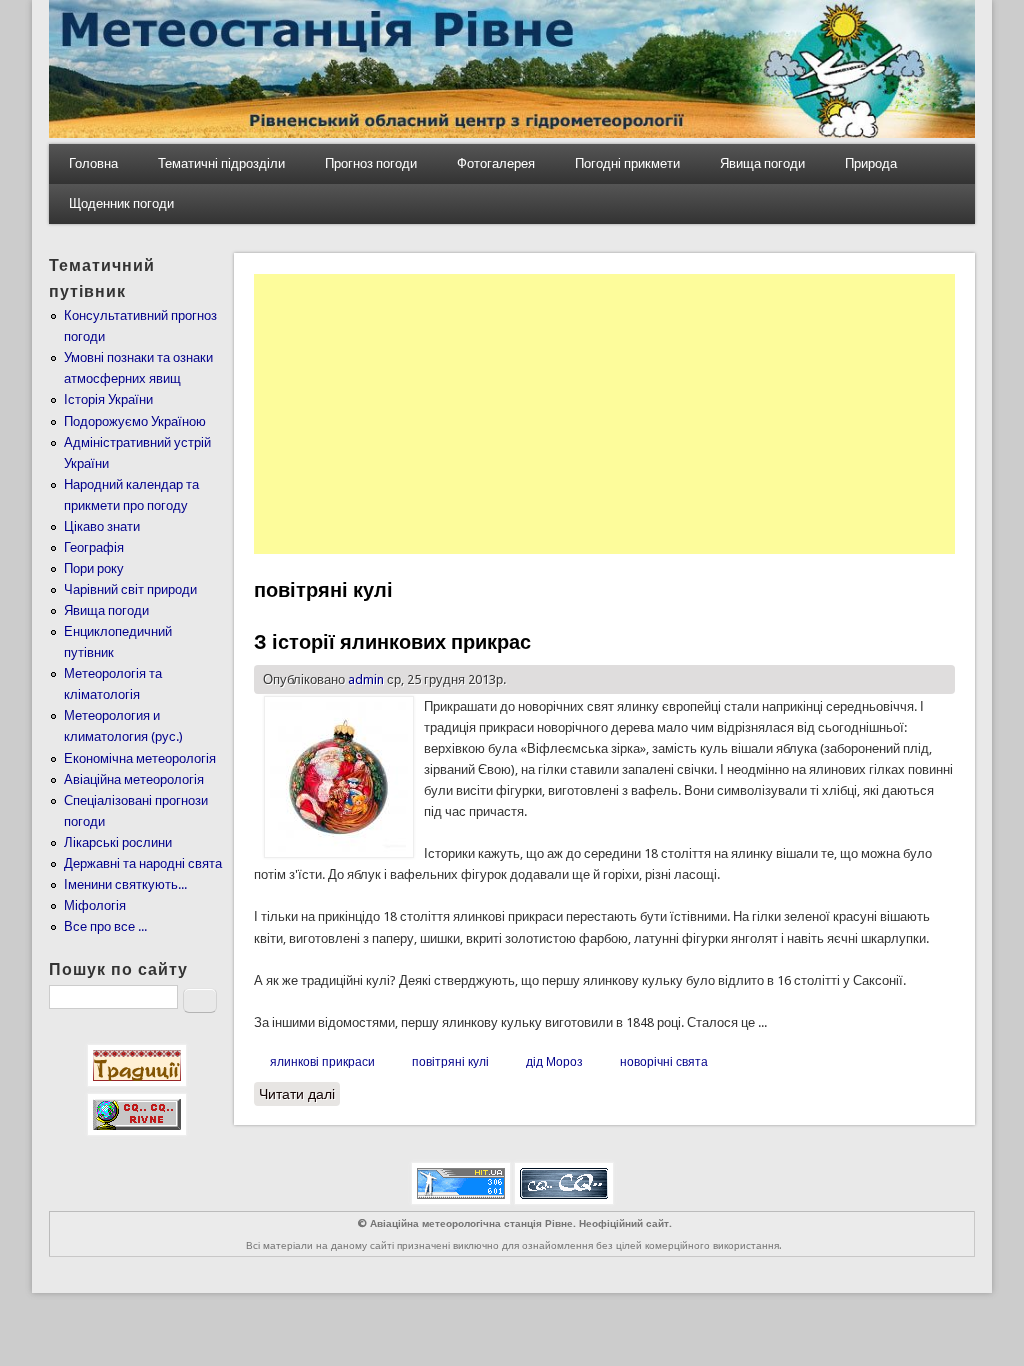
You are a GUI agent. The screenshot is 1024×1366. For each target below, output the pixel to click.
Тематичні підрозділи (221, 163)
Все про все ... (105, 926)
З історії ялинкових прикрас (392, 642)
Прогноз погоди (371, 163)
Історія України (108, 399)
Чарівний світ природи (130, 589)
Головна (93, 163)
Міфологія (95, 905)
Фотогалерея (496, 163)
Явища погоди (762, 163)
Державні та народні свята (143, 863)
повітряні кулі (450, 1062)
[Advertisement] (604, 414)
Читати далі (299, 1094)
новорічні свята (664, 1062)
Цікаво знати (102, 526)
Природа (871, 163)
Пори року (94, 568)
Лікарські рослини (118, 842)
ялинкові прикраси (322, 1062)
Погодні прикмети (627, 163)
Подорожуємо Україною (135, 421)
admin (366, 679)
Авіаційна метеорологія (134, 779)
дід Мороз (554, 1062)
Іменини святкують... (125, 884)
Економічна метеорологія (140, 758)
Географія (94, 547)
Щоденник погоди (121, 203)
